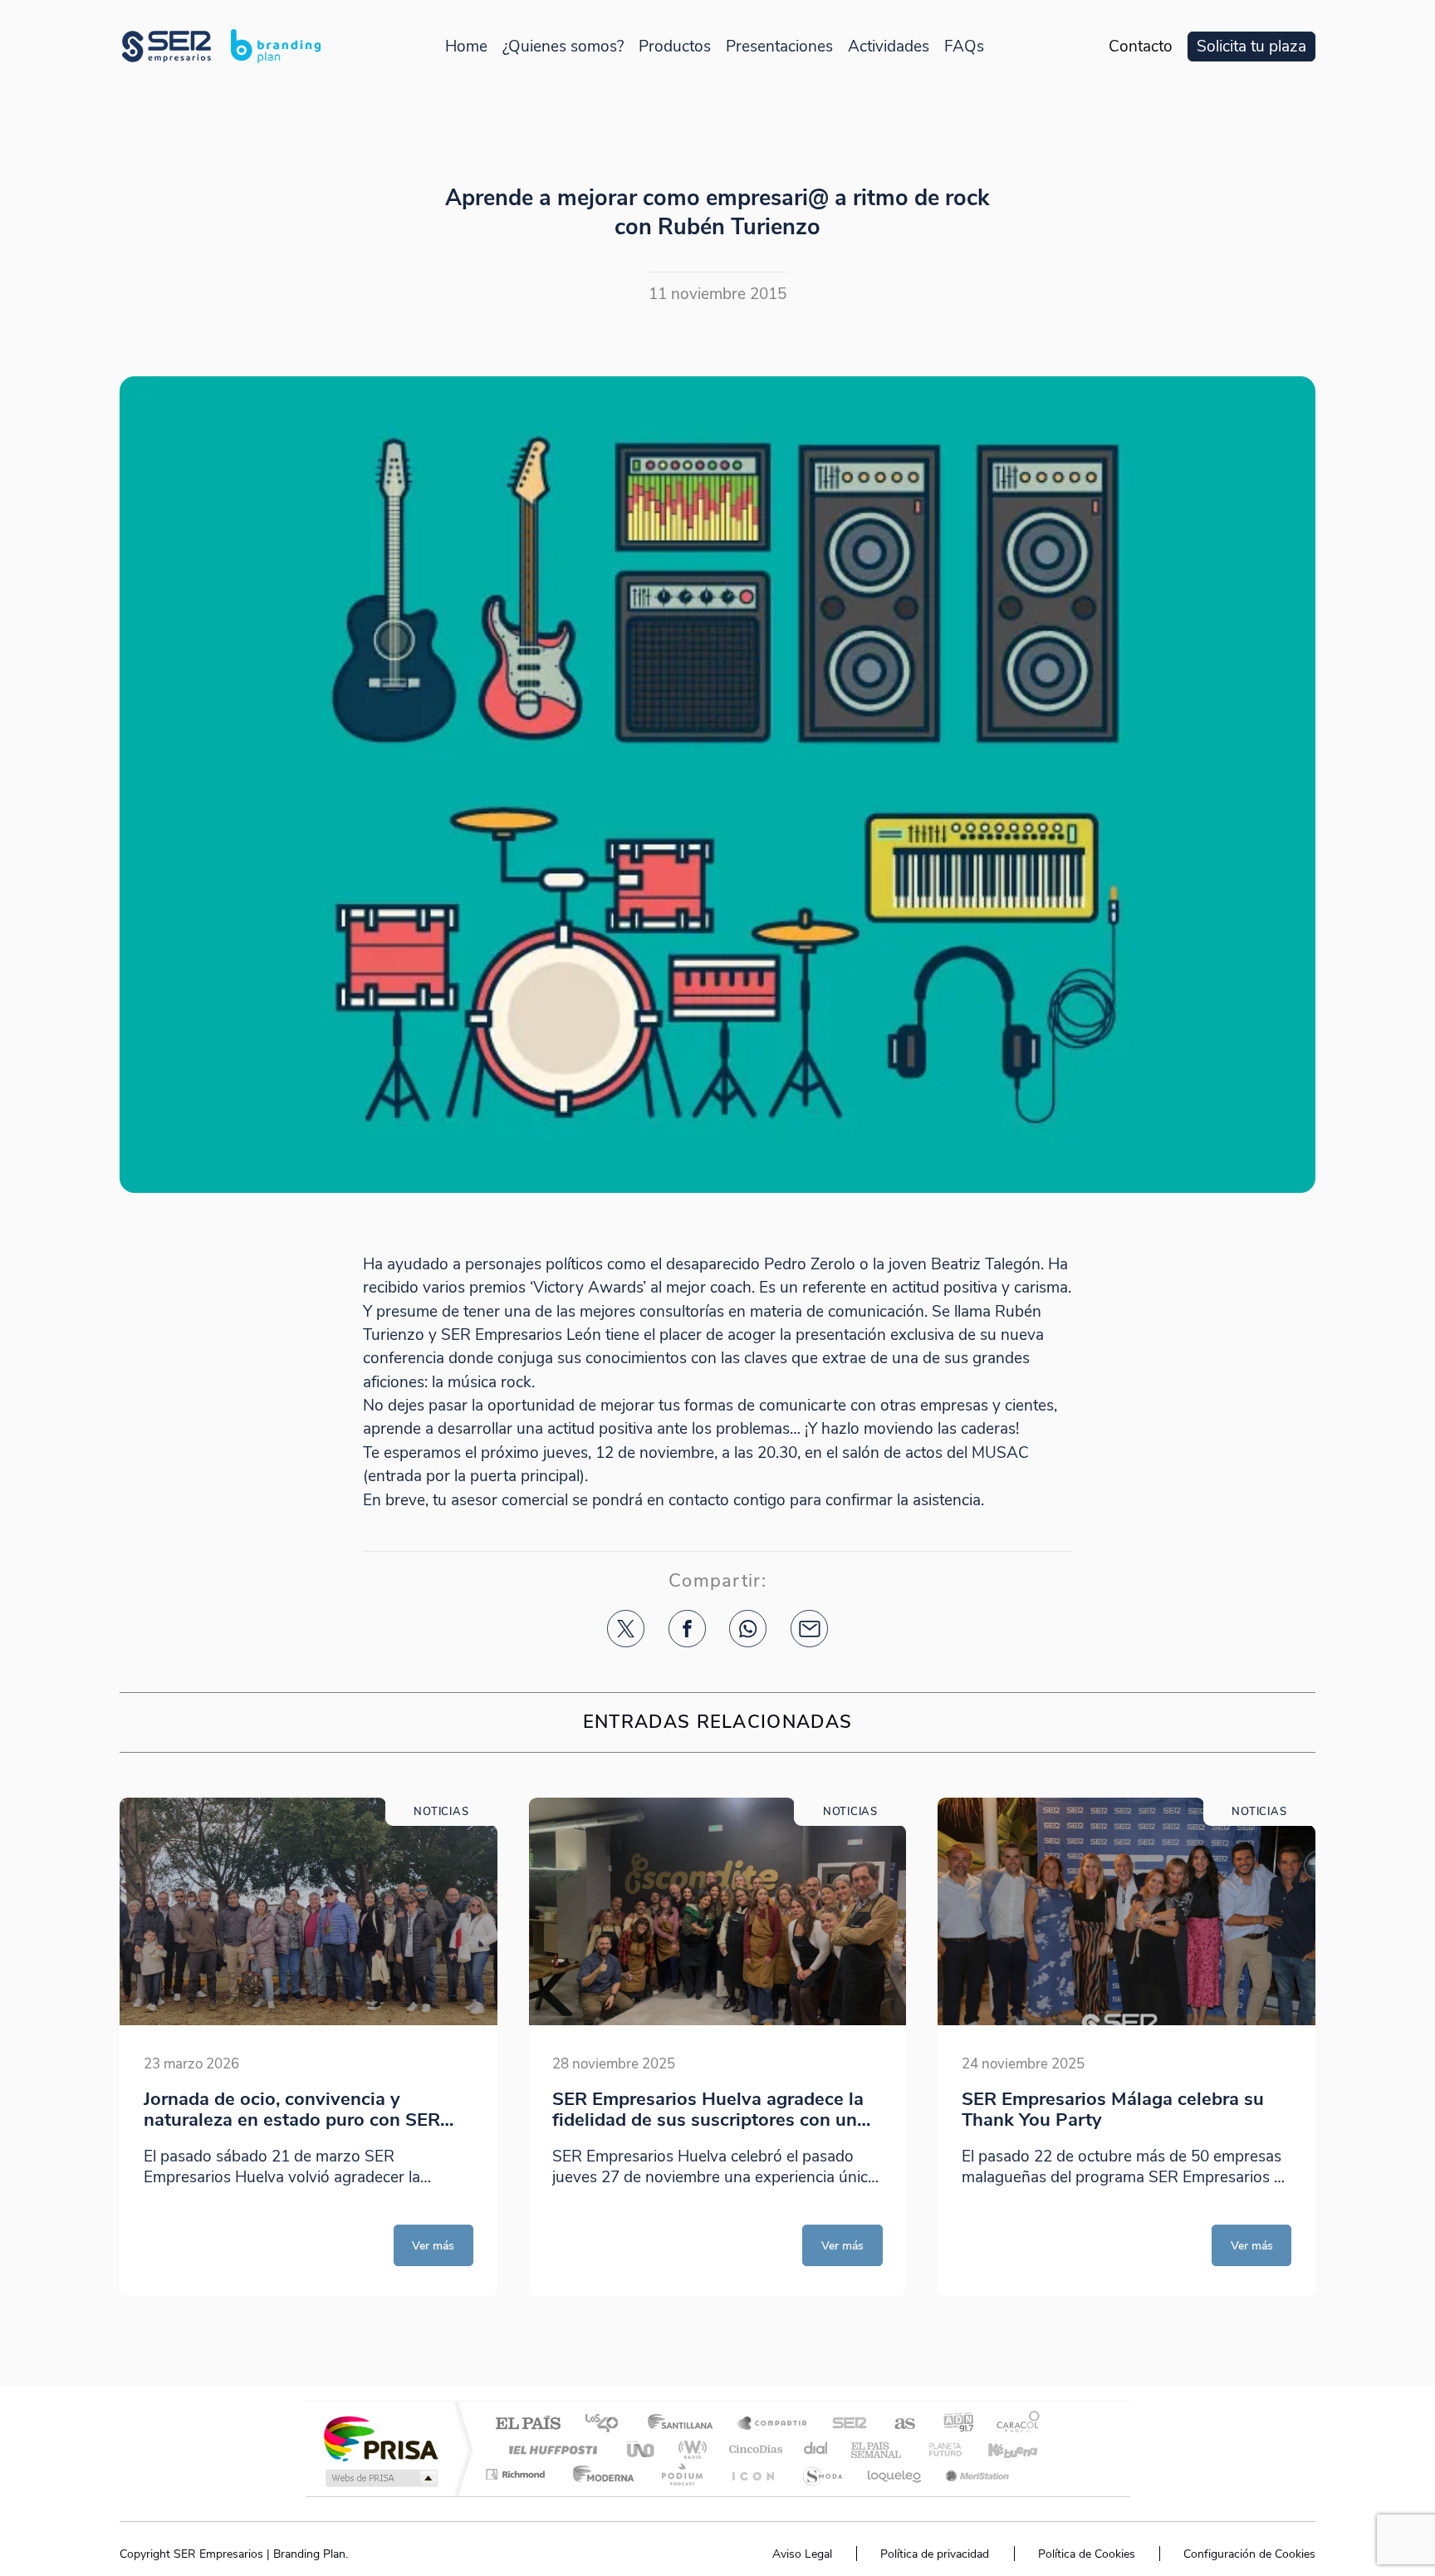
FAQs (964, 47)
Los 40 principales (607, 2424)
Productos (675, 47)
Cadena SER (845, 2424)
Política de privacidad (935, 2554)
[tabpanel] (309, 2047)
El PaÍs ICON (752, 2474)
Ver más (433, 2245)
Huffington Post (550, 2449)
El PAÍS (528, 2424)
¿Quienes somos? (563, 47)
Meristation (975, 2474)
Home (466, 47)
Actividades (889, 47)
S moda (822, 2474)
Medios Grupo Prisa (380, 2478)
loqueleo (895, 2474)
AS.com (897, 2424)
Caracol (1013, 2424)
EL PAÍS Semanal (877, 2449)
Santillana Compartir (773, 2424)
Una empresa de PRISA (380, 2438)
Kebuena (998, 2449)
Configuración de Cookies (1249, 2554)
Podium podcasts (681, 2474)
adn (952, 2424)
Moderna (599, 2474)
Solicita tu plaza (1251, 47)
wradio (690, 2449)
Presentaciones (779, 47)
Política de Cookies (1087, 2554)
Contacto (1141, 47)
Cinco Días (753, 2449)
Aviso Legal (802, 2554)
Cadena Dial (816, 2449)
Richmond (517, 2474)
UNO (642, 2449)
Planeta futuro (938, 2449)
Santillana (685, 2424)
